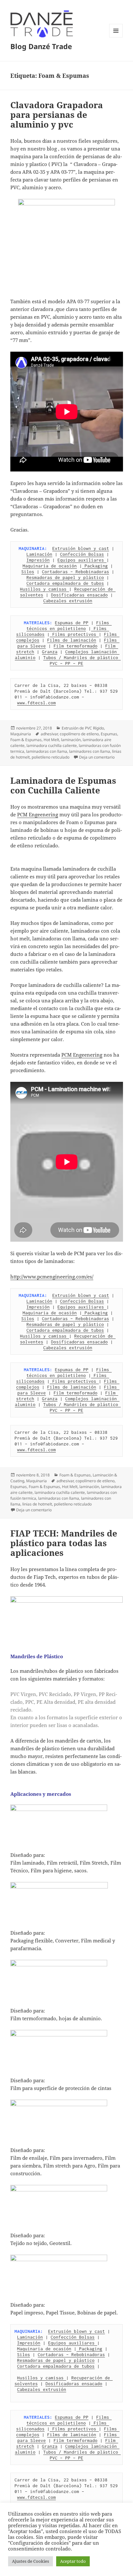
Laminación (39, 554)
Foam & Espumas (26, 740)
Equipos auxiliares (82, 560)
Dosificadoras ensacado (79, 595)
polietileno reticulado (51, 757)
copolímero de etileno (79, 734)
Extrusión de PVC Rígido (83, 728)
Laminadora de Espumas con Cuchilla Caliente (63, 785)
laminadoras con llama (47, 751)
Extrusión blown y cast (81, 548)
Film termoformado (76, 646)
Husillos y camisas (45, 589)
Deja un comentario (97, 757)
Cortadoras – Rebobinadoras (76, 572)
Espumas (109, 734)
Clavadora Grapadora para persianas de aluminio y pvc (57, 115)
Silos (28, 572)
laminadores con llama (90, 751)
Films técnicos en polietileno (69, 626)
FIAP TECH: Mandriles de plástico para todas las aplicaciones (64, 1543)
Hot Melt (51, 740)
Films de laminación (72, 640)
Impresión (38, 560)
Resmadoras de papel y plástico (65, 577)
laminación (71, 740)
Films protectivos (74, 634)
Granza (50, 652)
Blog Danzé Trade (41, 46)
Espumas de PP (72, 623)
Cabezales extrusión (68, 601)
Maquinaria (21, 734)
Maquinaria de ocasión (50, 566)
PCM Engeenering (38, 814)
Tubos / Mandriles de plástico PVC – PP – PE (82, 660)
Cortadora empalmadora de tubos (65, 583)
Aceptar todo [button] (73, 2561)
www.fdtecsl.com (36, 703)
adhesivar (49, 734)
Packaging (95, 566)
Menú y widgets (116, 37)
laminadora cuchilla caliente (52, 745)
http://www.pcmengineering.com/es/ (52, 1277)
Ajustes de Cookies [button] (31, 2561)
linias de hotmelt (37, 1504)
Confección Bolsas (82, 554)
